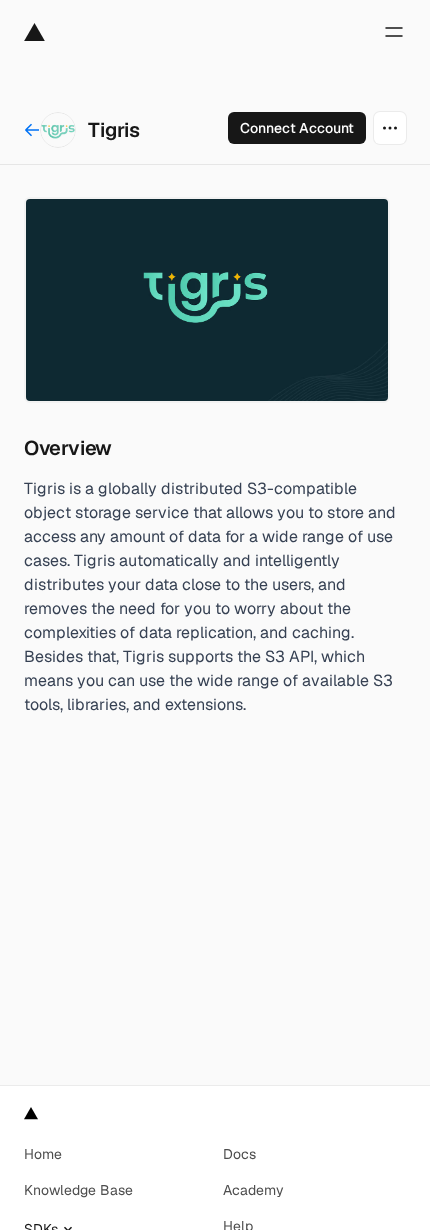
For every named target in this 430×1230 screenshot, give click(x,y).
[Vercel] (34, 32)
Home (43, 1154)
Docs (239, 1154)
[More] (390, 128)
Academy (253, 1190)
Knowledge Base (78, 1190)
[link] (297, 128)
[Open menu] (394, 32)
